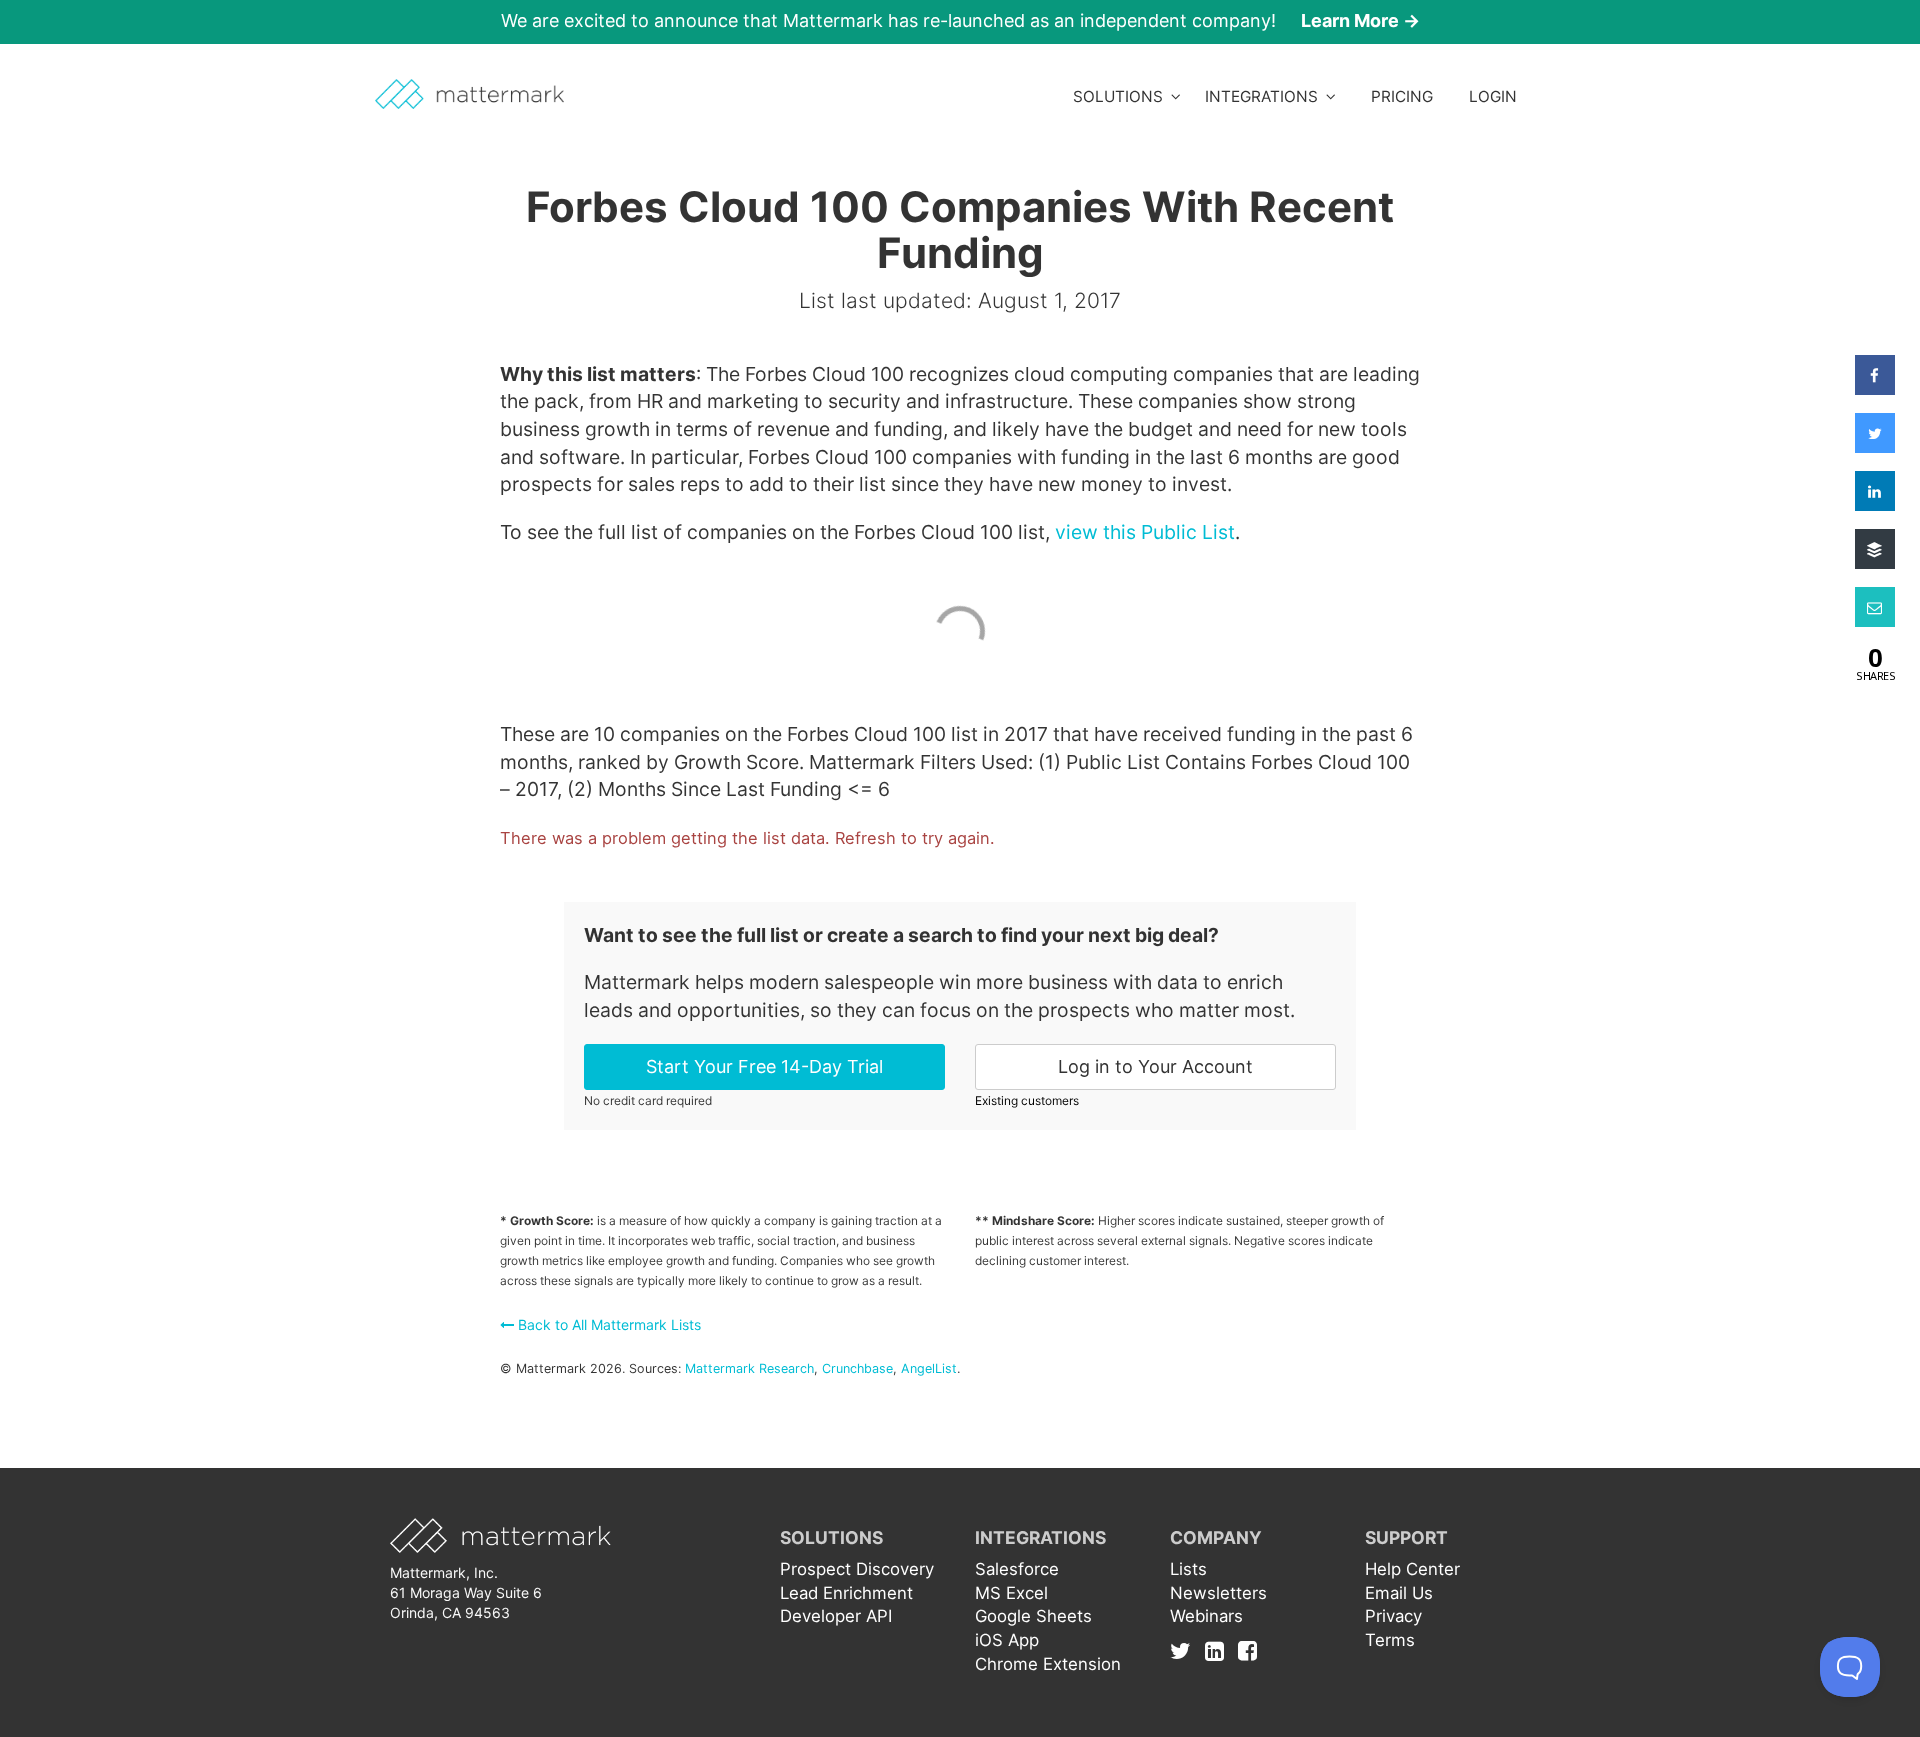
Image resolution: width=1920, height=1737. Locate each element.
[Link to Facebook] (1247, 1650)
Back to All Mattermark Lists (607, 1324)
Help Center (1412, 1569)
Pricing (1402, 96)
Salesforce (1017, 1569)
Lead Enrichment (846, 1593)
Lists (1188, 1569)
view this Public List (1145, 532)
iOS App (1007, 1640)
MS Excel (1011, 1593)
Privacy (1393, 1616)
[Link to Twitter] (1185, 1650)
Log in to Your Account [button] (1155, 1066)
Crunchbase (857, 1368)
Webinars (1206, 1616)
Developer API (836, 1616)
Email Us (1399, 1593)
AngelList (929, 1368)
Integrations (1265, 96)
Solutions (1122, 96)
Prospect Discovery (857, 1569)
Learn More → (1360, 20)
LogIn (1493, 96)
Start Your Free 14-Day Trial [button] (764, 1066)
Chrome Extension (1048, 1664)
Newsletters (1218, 1593)
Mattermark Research (749, 1368)
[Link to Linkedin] (1219, 1650)
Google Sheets (1033, 1616)
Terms (1390, 1640)
